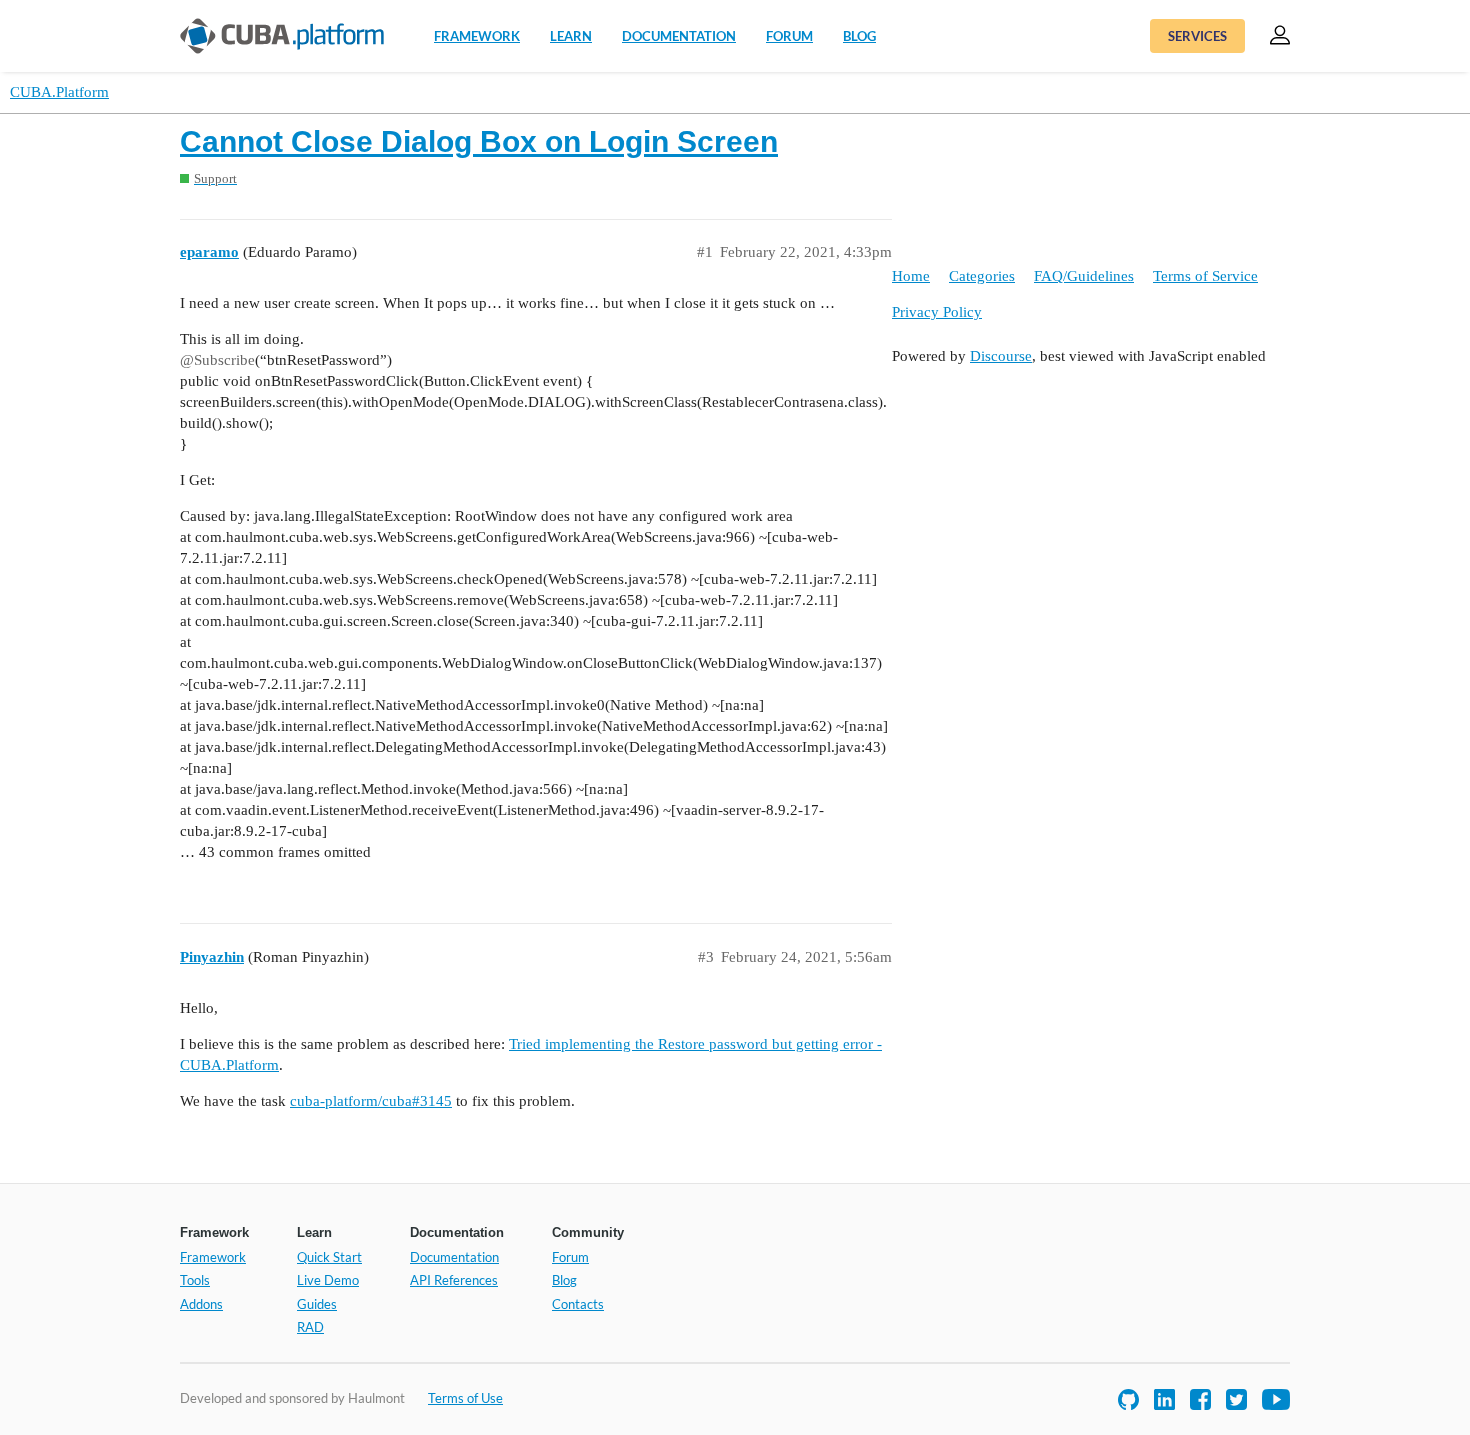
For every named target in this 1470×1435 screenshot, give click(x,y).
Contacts (578, 1304)
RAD (310, 1327)
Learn (571, 36)
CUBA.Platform (59, 92)
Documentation (679, 36)
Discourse (1001, 356)
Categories (982, 276)
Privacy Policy (937, 312)
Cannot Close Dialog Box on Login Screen (479, 141)
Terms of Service (1205, 276)
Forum (789, 36)
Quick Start (329, 1257)
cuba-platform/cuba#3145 (371, 1101)
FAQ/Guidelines (1084, 276)
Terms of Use (465, 1398)
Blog (859, 36)
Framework (477, 36)
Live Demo (328, 1280)
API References (454, 1280)
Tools (195, 1280)
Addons (201, 1304)
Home (911, 276)
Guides (317, 1304)
